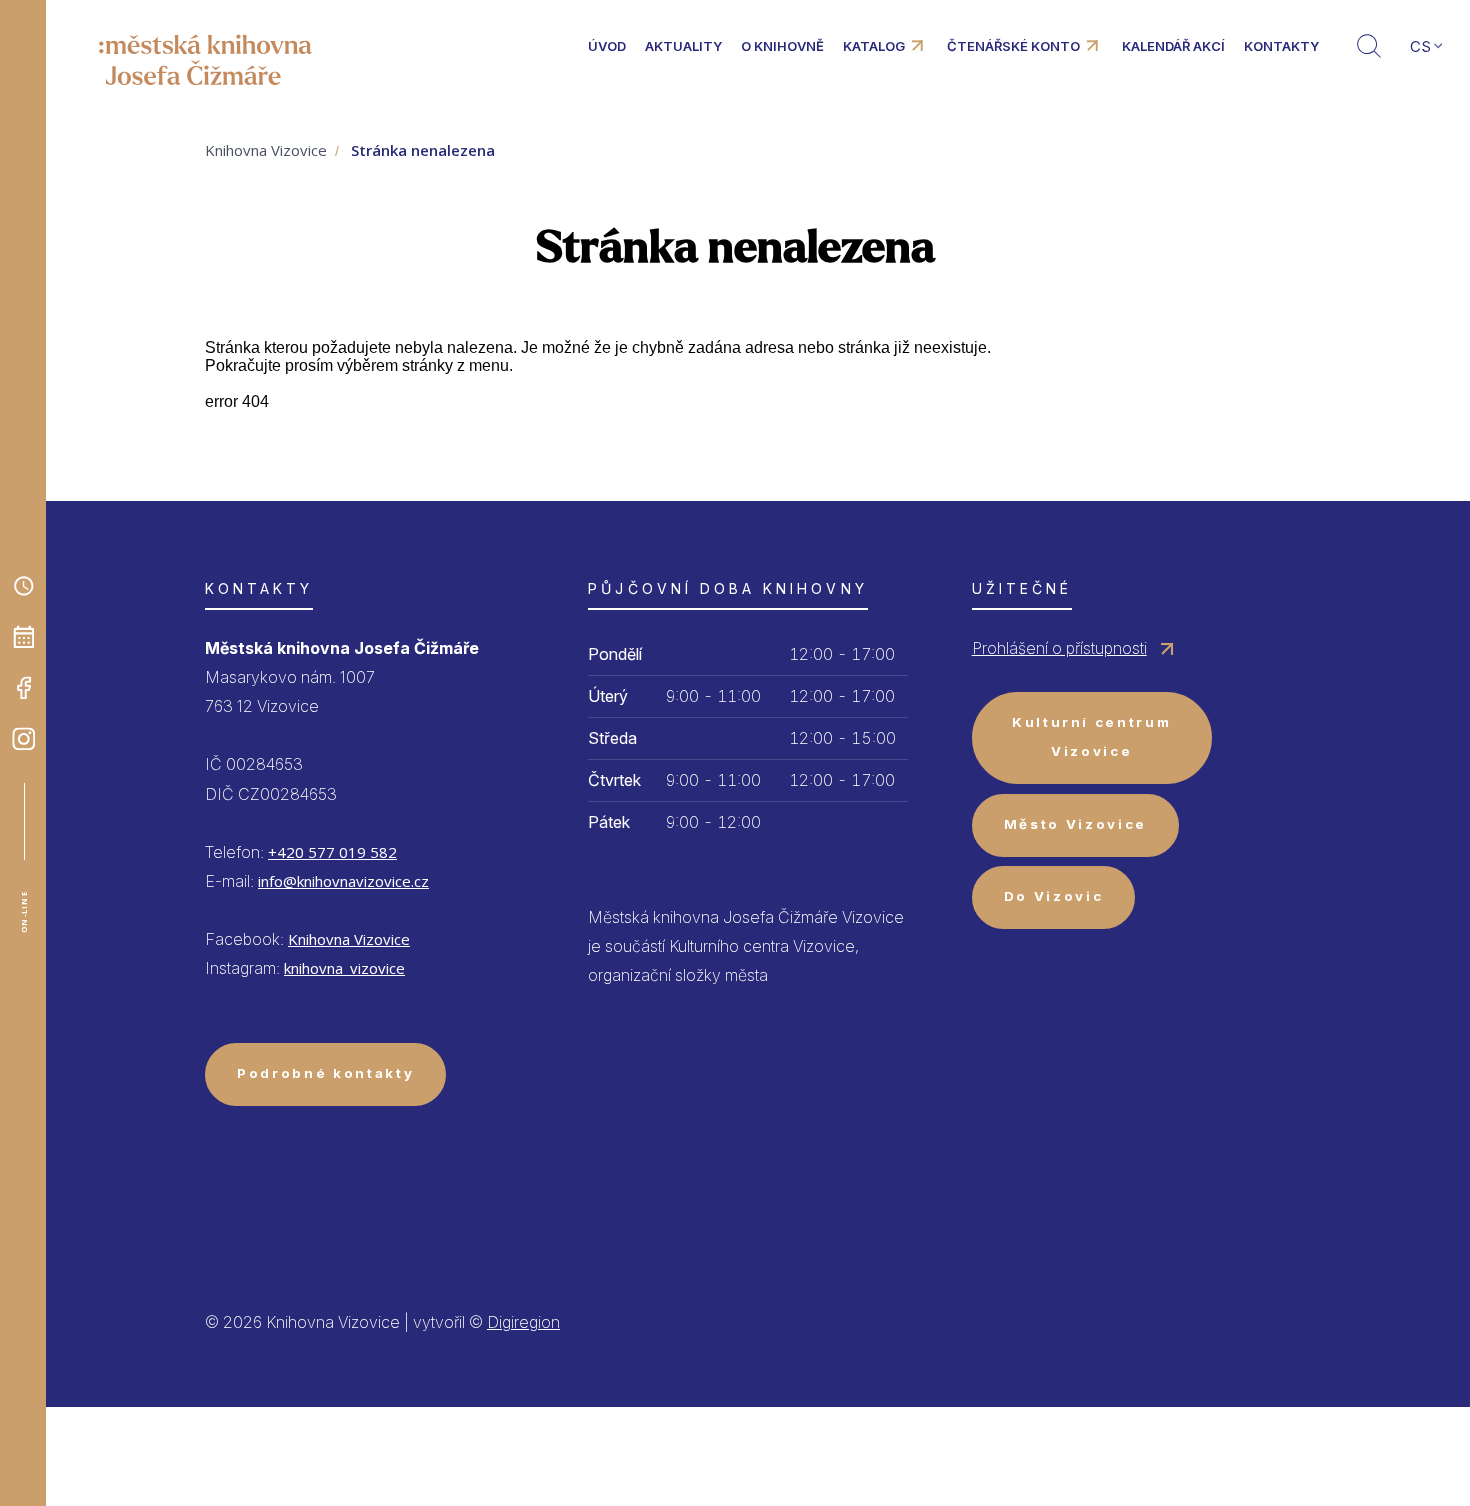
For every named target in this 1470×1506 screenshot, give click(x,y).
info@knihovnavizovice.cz (343, 881)
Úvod (607, 46)
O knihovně (782, 46)
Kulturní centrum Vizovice (1092, 736)
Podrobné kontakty (325, 1073)
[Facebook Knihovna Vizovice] (24, 688)
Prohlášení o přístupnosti (1059, 648)
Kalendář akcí (1173, 46)
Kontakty (1281, 46)
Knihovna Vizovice (266, 150)
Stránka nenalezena (423, 150)
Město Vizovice (1075, 824)
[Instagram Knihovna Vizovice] (24, 739)
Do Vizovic (1054, 896)
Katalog (874, 46)
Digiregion (523, 1322)
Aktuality (683, 46)
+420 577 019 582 (332, 852)
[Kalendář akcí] (24, 637)
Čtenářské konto (1013, 46)
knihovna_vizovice (344, 968)
